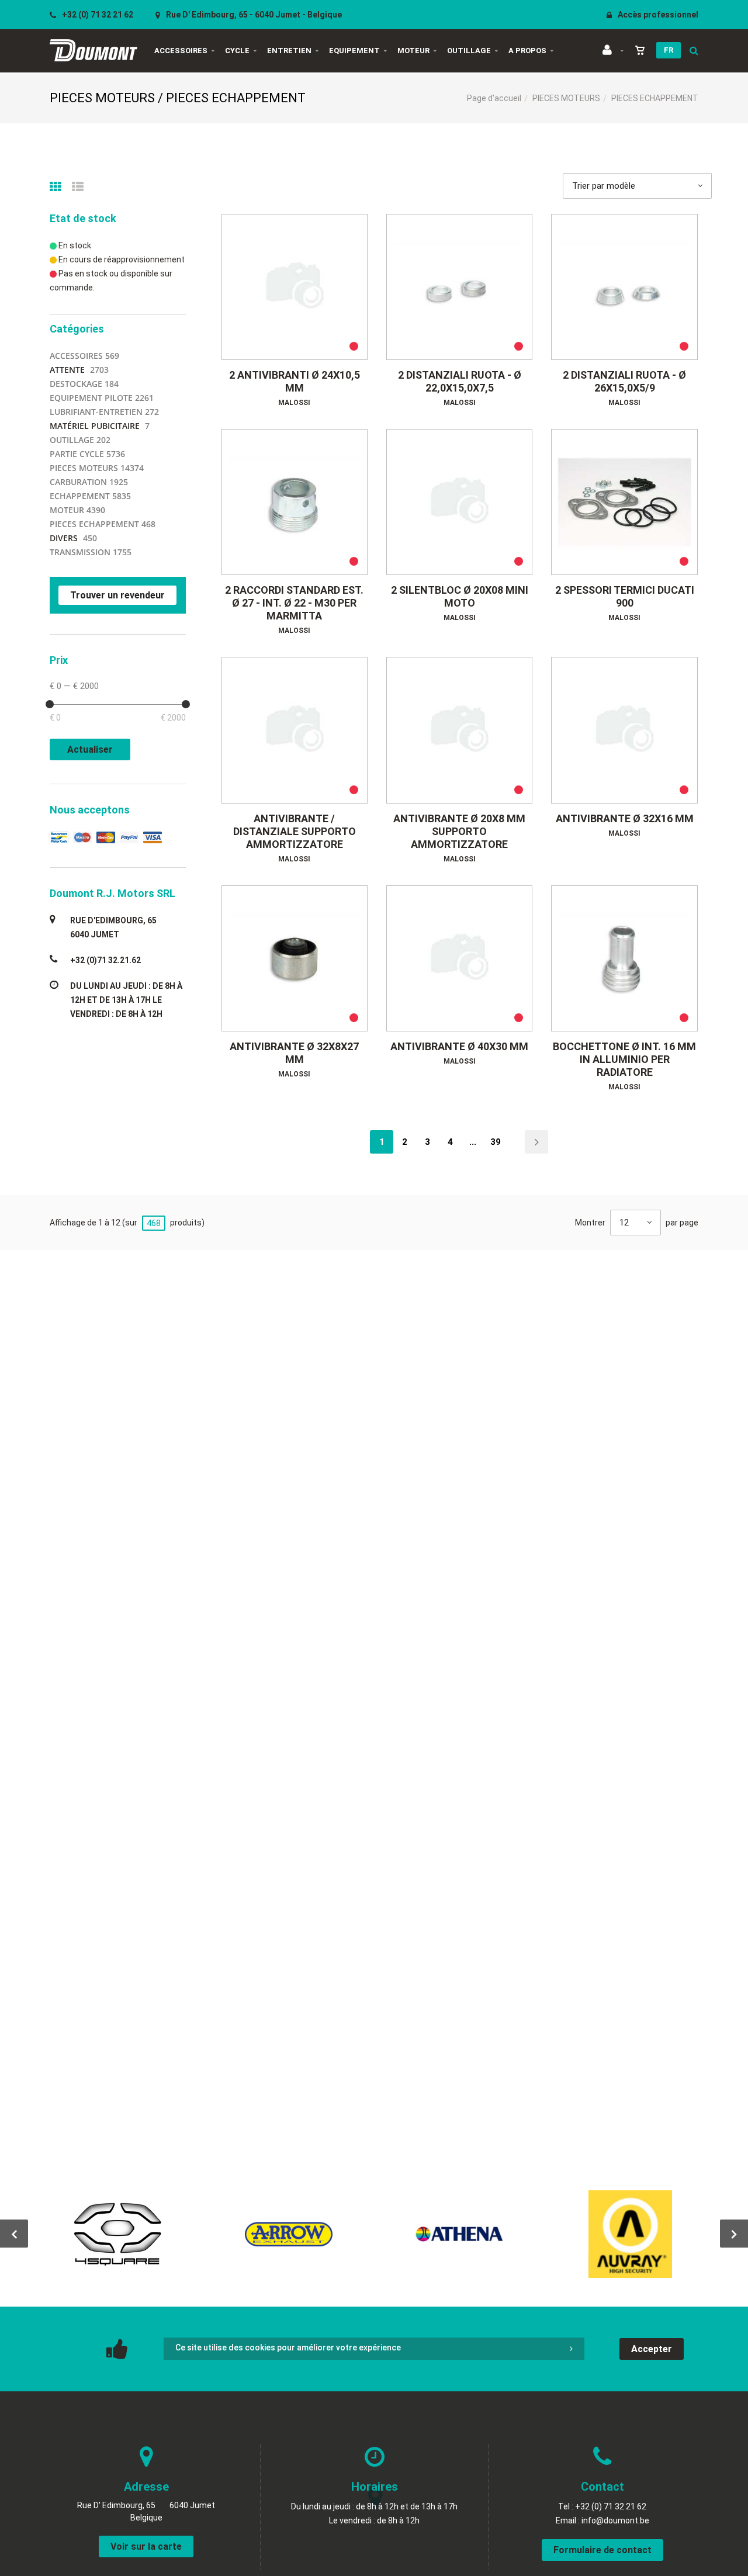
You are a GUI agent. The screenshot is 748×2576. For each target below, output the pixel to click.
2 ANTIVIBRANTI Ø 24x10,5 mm (295, 381)
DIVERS (64, 538)
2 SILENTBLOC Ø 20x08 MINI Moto (460, 596)
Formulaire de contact (602, 2550)
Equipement (354, 51)
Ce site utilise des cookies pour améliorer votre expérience (288, 2348)
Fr (669, 50)
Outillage (469, 51)
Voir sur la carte (146, 2546)
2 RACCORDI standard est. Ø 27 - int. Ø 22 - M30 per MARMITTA (294, 603)
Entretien (289, 51)
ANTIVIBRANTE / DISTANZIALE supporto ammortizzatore (295, 831)
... (473, 1142)
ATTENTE (67, 370)
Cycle (237, 51)
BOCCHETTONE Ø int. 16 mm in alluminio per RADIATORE (624, 1059)
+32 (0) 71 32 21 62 (97, 15)
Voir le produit (300, 287)
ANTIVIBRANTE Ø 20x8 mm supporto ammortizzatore (459, 831)
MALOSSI (294, 403)
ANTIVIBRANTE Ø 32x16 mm (625, 818)
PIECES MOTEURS (566, 98)
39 (496, 1142)
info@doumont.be (615, 2520)
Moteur (413, 51)
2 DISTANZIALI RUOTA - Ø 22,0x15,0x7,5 (460, 381)
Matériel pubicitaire (95, 426)
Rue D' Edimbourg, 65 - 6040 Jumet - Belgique (253, 15)
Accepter (652, 2349)
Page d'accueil (494, 98)
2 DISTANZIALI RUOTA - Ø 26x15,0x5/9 (624, 381)
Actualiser (90, 749)
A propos (527, 51)
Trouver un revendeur (117, 595)
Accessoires (181, 51)
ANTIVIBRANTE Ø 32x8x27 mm (294, 1053)
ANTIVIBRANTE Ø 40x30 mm (459, 1046)
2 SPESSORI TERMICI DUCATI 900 (625, 596)
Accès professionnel (657, 15)
